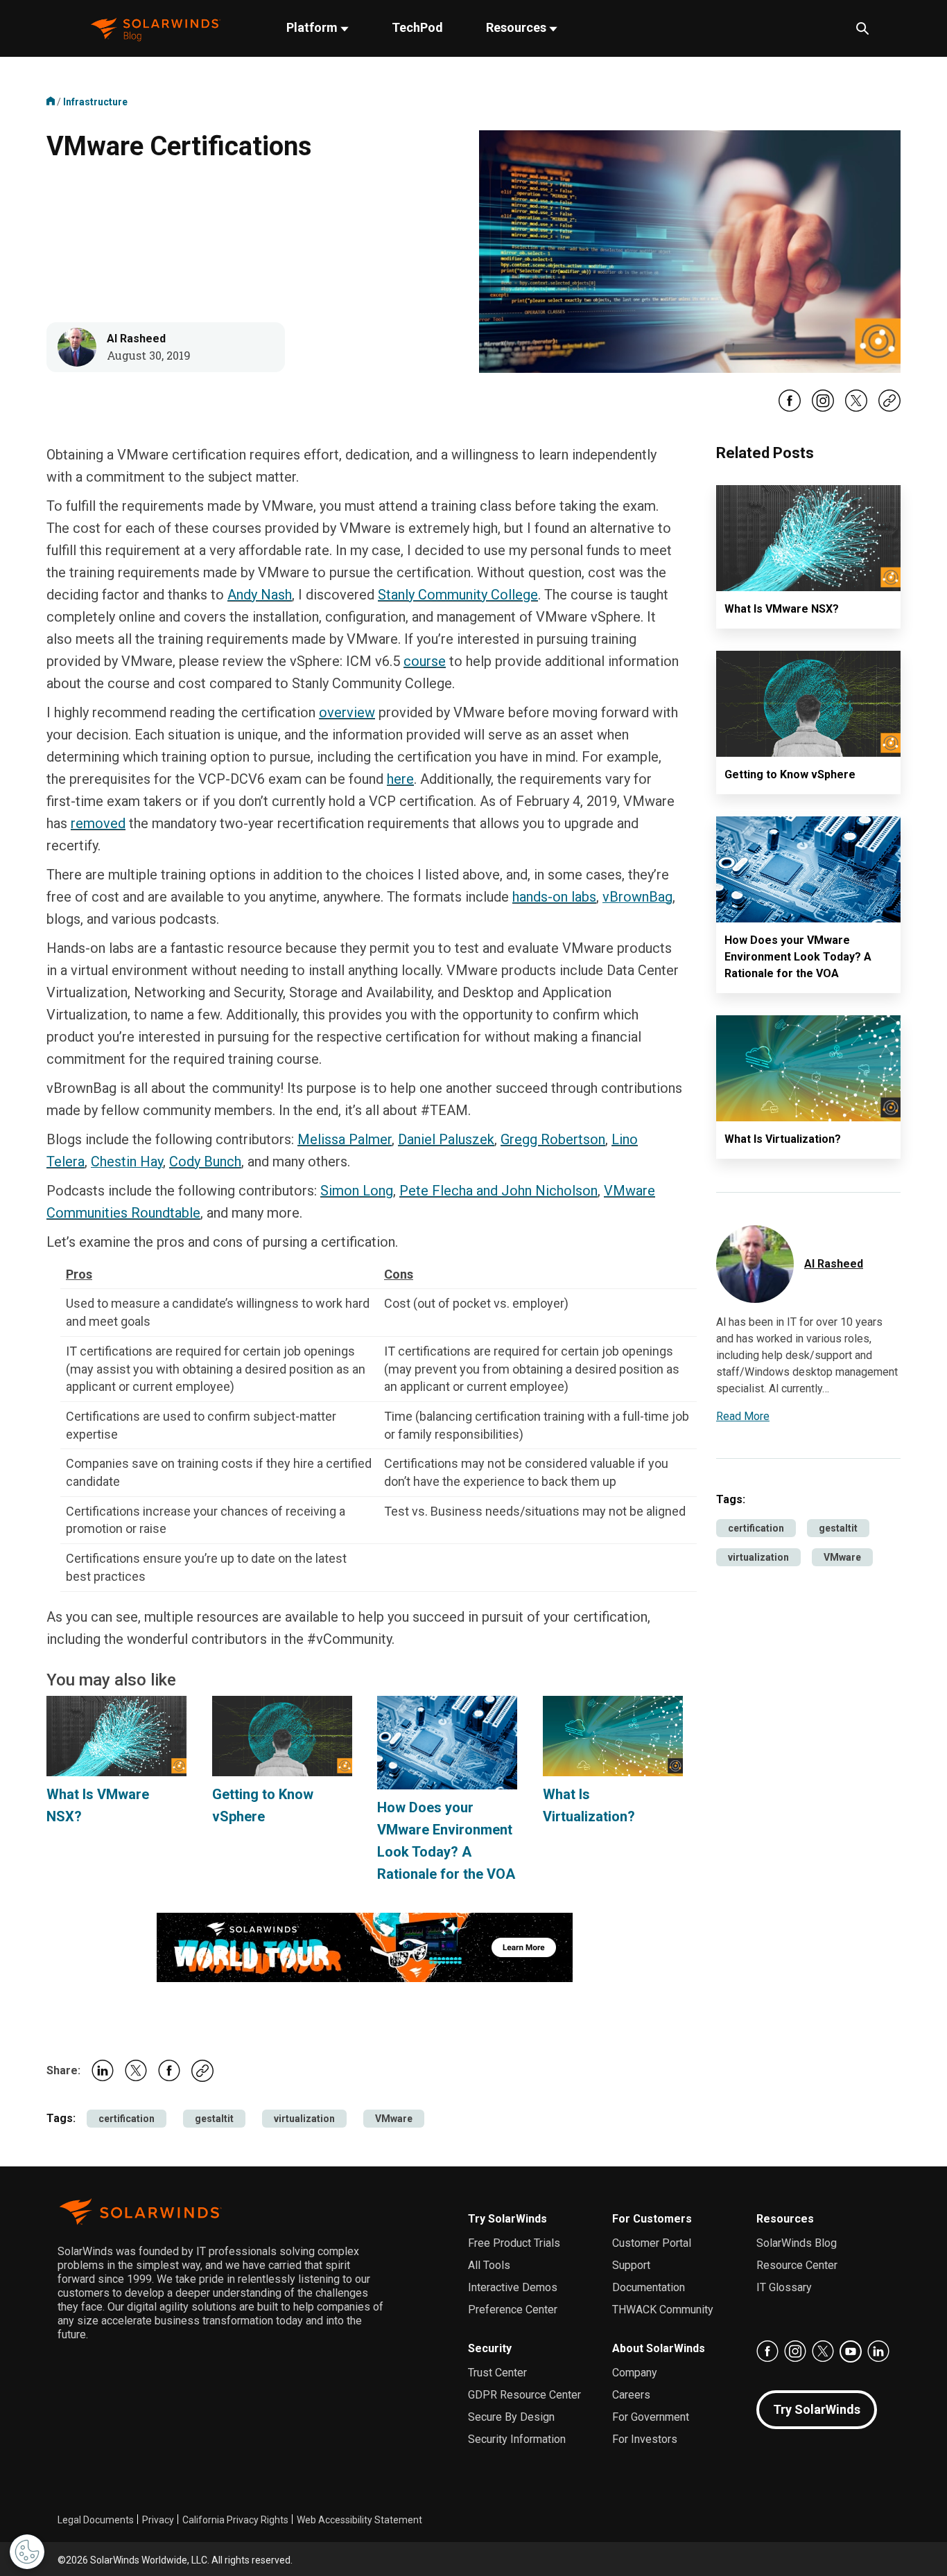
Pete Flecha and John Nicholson (498, 1191)
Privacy (158, 2520)
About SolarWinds (659, 2348)
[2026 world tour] (365, 1946)
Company (635, 2373)
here (400, 779)
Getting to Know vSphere (790, 774)
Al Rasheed (136, 339)
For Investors (645, 2439)
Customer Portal (652, 2243)
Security (490, 2348)
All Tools (489, 2265)
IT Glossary (784, 2287)
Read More (743, 1416)
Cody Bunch (205, 1162)
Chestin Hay (127, 1162)
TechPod (417, 27)
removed (98, 823)
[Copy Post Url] (889, 408)
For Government (651, 2417)
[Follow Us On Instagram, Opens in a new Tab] (823, 409)
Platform (313, 27)
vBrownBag (637, 897)
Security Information (517, 2439)
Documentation (649, 2287)
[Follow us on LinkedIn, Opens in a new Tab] (878, 2351)
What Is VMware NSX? (782, 609)
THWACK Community (663, 2310)
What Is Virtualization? (783, 1139)
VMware (394, 2119)
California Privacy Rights (235, 2520)
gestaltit (214, 2119)
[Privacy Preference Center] (27, 2552)
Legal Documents (96, 2520)
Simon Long (357, 1191)
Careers (631, 2395)
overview (347, 712)
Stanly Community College (458, 595)
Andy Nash (260, 595)
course (425, 661)
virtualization (304, 2119)
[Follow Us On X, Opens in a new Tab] (856, 409)
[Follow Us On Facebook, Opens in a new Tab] (790, 409)
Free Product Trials (514, 2243)
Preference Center (513, 2310)
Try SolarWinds (507, 2219)
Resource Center (797, 2265)
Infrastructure (95, 102)
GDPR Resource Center (524, 2395)
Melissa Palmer (345, 1139)
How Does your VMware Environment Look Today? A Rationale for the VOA (798, 957)
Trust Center (497, 2373)
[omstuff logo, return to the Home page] (156, 28)
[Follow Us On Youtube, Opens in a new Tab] (851, 2351)
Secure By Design (511, 2417)
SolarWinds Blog (797, 2243)
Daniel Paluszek (446, 1139)
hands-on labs (554, 897)
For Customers (652, 2219)
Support (631, 2265)
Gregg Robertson (553, 1139)
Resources (518, 27)
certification (127, 2119)
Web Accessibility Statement (359, 2520)
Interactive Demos (513, 2287)
